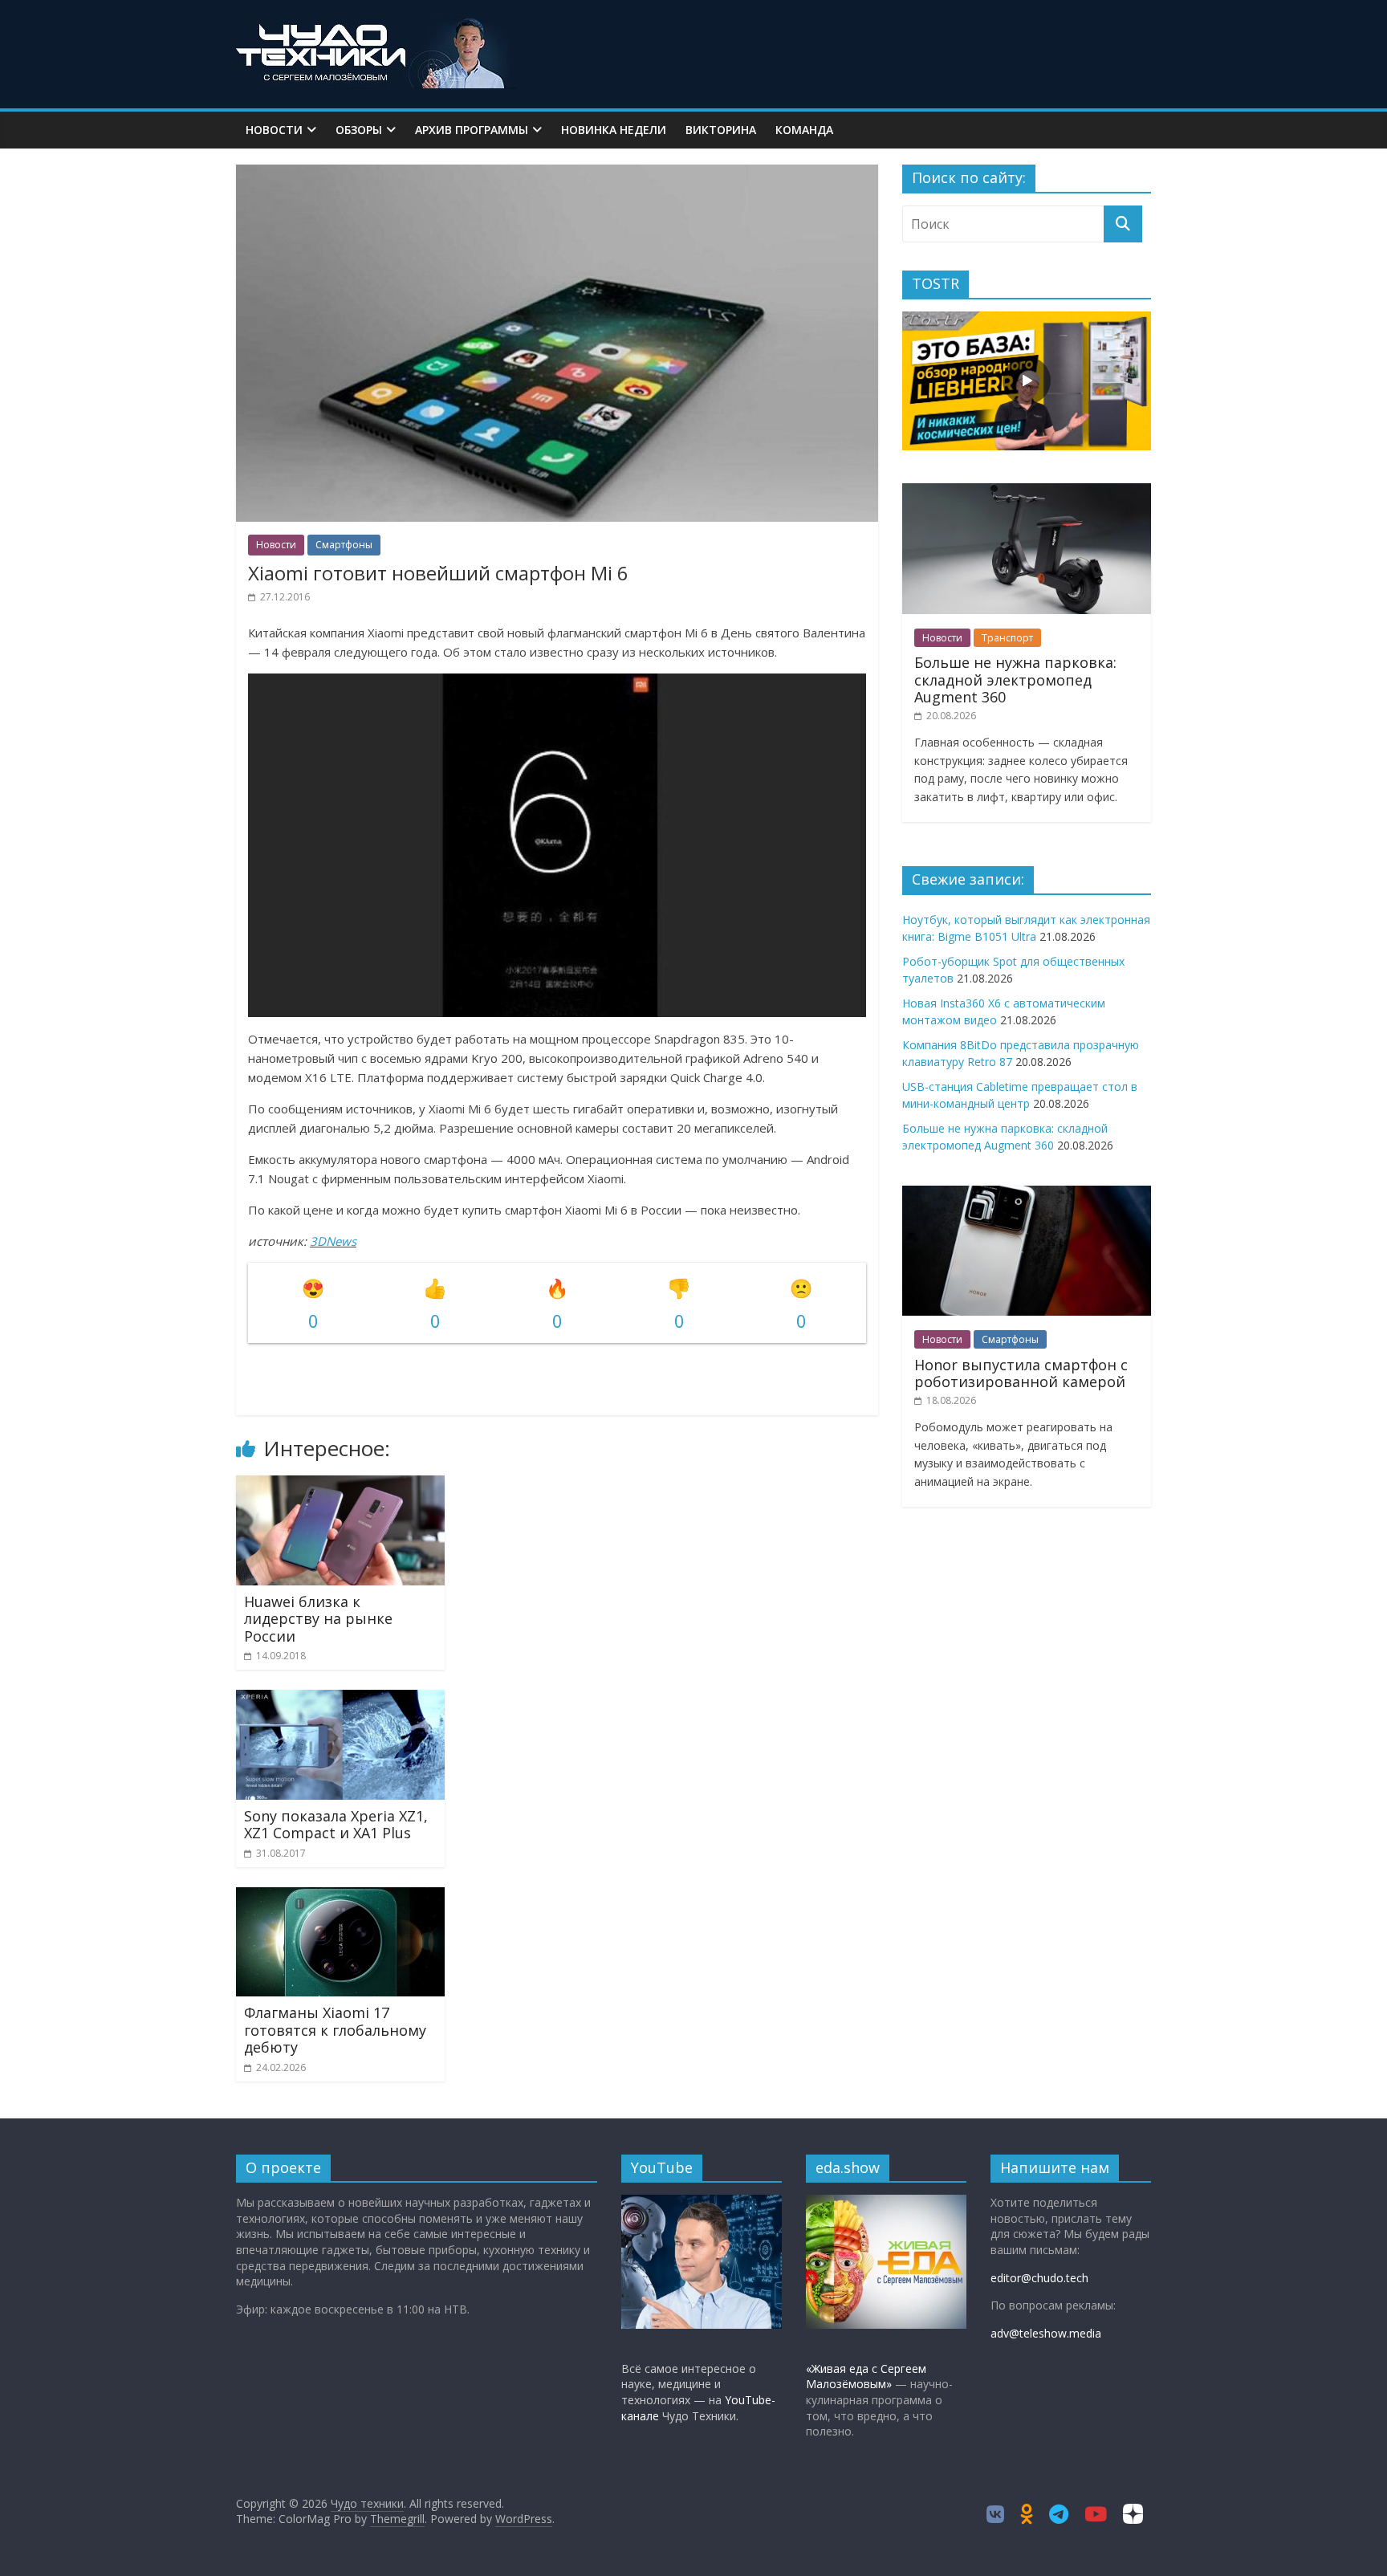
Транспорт (1007, 638)
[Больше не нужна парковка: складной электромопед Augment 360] (1027, 492)
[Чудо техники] (376, 26)
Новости (274, 130)
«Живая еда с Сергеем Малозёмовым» (866, 2377)
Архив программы (472, 130)
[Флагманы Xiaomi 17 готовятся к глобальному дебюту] (340, 1897)
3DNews (333, 1241)
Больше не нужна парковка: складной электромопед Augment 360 (1015, 680)
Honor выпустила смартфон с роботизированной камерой (1021, 1373)
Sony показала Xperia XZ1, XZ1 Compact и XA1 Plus (336, 1825)
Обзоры (359, 130)
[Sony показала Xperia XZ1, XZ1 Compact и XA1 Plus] (340, 1699)
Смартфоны (344, 545)
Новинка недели (614, 130)
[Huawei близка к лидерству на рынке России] (340, 1485)
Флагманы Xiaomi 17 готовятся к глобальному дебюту (335, 2030)
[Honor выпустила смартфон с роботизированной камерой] (1027, 1194)
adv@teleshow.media (1046, 2333)
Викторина (721, 130)
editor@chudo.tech (1039, 2278)
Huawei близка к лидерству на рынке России (318, 1619)
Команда (804, 130)
